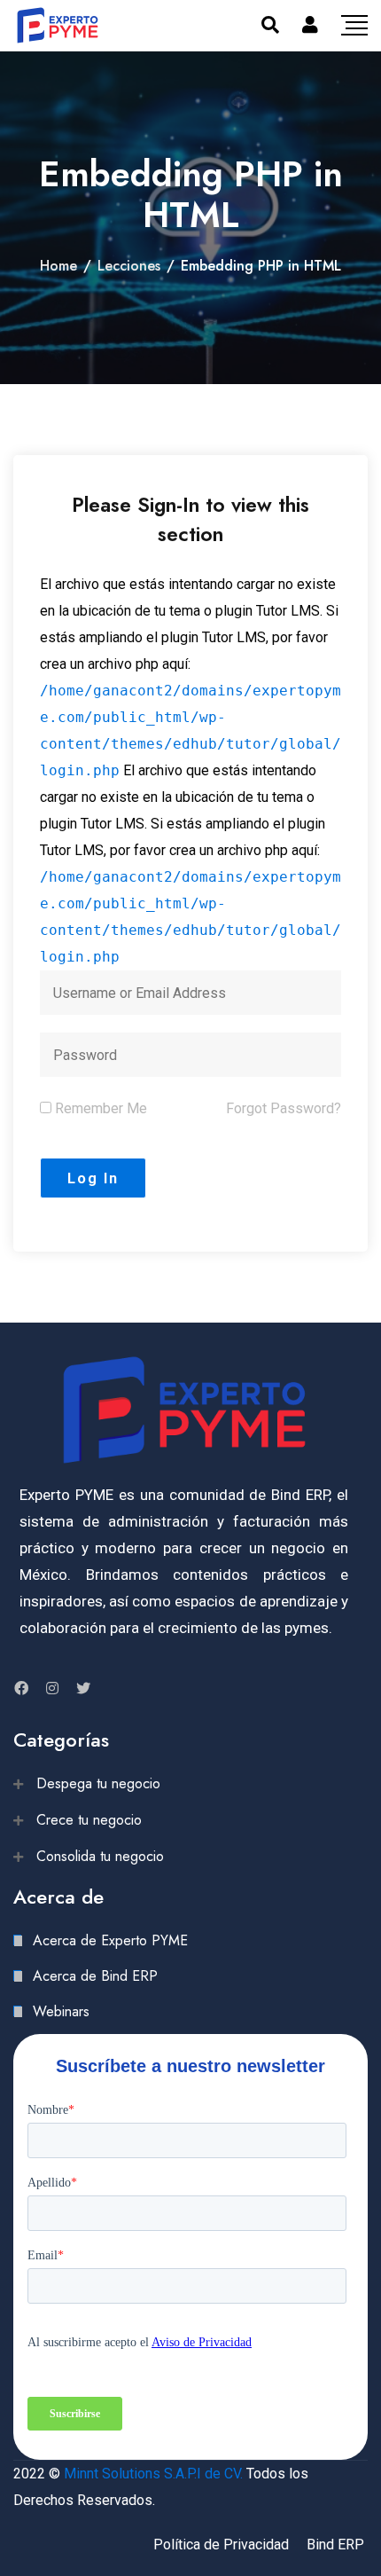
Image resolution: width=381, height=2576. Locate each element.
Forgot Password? (284, 1108)
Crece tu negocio (89, 1820)
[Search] (270, 25)
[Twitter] (83, 1688)
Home (58, 266)
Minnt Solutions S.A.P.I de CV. (153, 2474)
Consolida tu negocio (100, 1856)
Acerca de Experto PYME (110, 1940)
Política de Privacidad (221, 2545)
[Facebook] (21, 1688)
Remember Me (99, 1108)
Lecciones (129, 266)
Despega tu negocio (98, 1783)
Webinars (61, 2011)
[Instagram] (52, 1688)
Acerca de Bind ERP (95, 1976)
